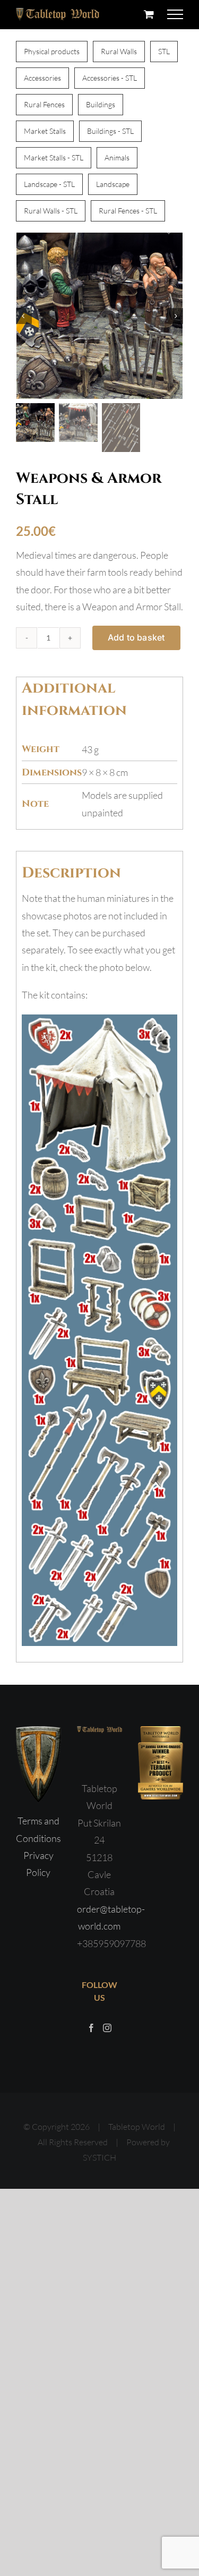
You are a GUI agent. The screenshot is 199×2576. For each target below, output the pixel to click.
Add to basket (136, 637)
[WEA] (99, 316)
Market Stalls (45, 131)
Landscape (113, 184)
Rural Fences (44, 104)
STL (164, 51)
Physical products (52, 51)
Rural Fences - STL (128, 211)
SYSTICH (99, 2157)
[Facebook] (91, 2028)
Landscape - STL (49, 184)
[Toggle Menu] (175, 14)
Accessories (42, 78)
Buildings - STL (110, 131)
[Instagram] (107, 2028)
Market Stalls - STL (54, 157)
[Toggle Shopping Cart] (149, 14)
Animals (117, 157)
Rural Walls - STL (51, 211)
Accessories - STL (110, 78)
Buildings (101, 104)
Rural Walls (119, 51)
